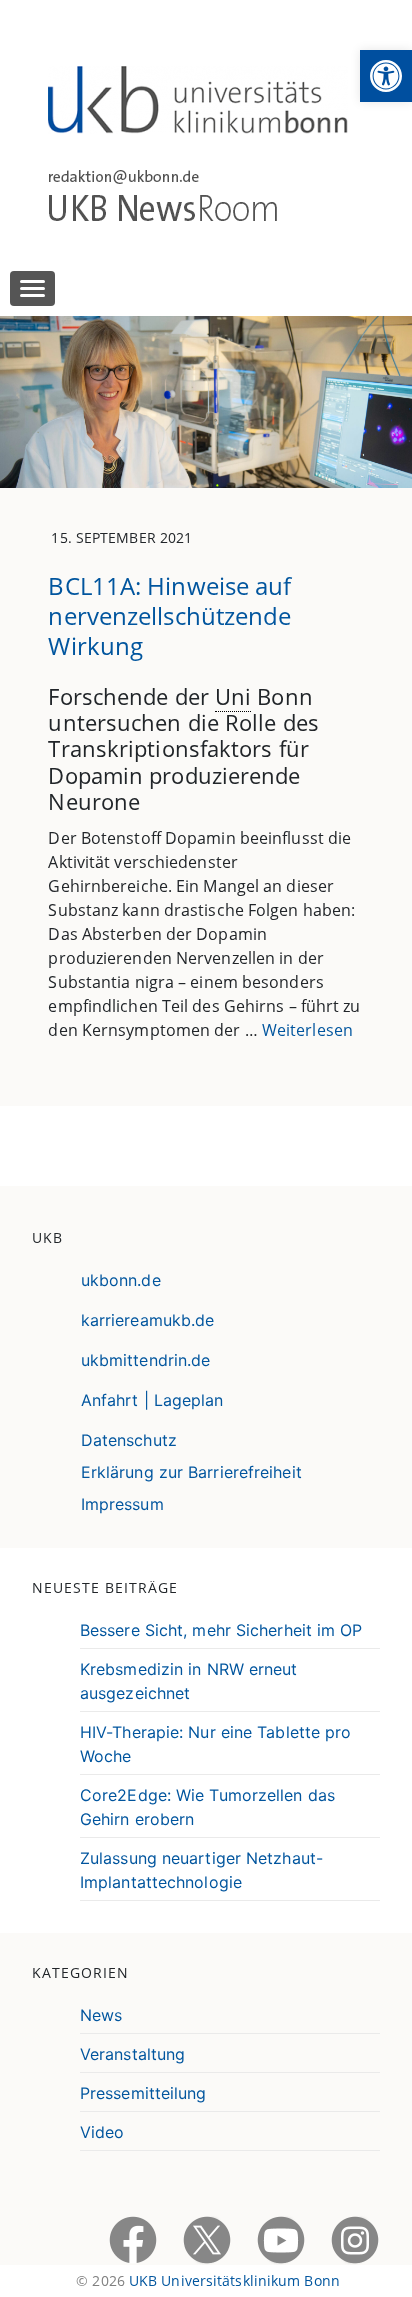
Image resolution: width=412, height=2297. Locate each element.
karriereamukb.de (148, 1320)
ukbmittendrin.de (146, 1360)
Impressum (122, 1504)
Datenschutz (129, 1440)
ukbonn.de (121, 1280)
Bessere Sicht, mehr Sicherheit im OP (221, 1630)
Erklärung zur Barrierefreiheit (191, 1472)
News (101, 2015)
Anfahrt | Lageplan (152, 1400)
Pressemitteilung (143, 2093)
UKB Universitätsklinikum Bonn (234, 2280)
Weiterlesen (307, 1030)
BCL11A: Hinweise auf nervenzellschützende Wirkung (169, 615)
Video (102, 2132)
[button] (386, 76)
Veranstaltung (132, 2054)
